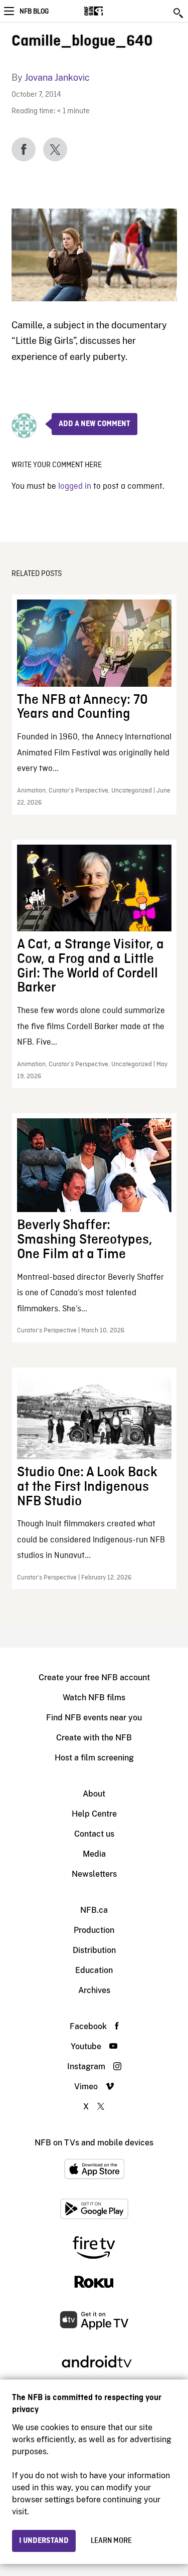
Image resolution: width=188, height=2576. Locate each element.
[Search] (179, 13)
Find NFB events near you (94, 1718)
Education (94, 1970)
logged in (75, 486)
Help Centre (94, 1814)
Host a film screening (94, 1758)
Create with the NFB (94, 1738)
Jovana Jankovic (57, 77)
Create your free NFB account (94, 1677)
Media (94, 1854)
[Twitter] (55, 149)
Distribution (94, 1950)
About (94, 1794)
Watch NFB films (94, 1698)
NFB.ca (94, 1910)
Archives (94, 1990)
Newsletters (94, 1874)
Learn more (111, 2541)
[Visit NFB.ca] (111, 11)
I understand (44, 2541)
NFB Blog (34, 12)
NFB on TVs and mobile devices (94, 2143)
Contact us (94, 1834)
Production (94, 1930)
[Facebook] (24, 149)
